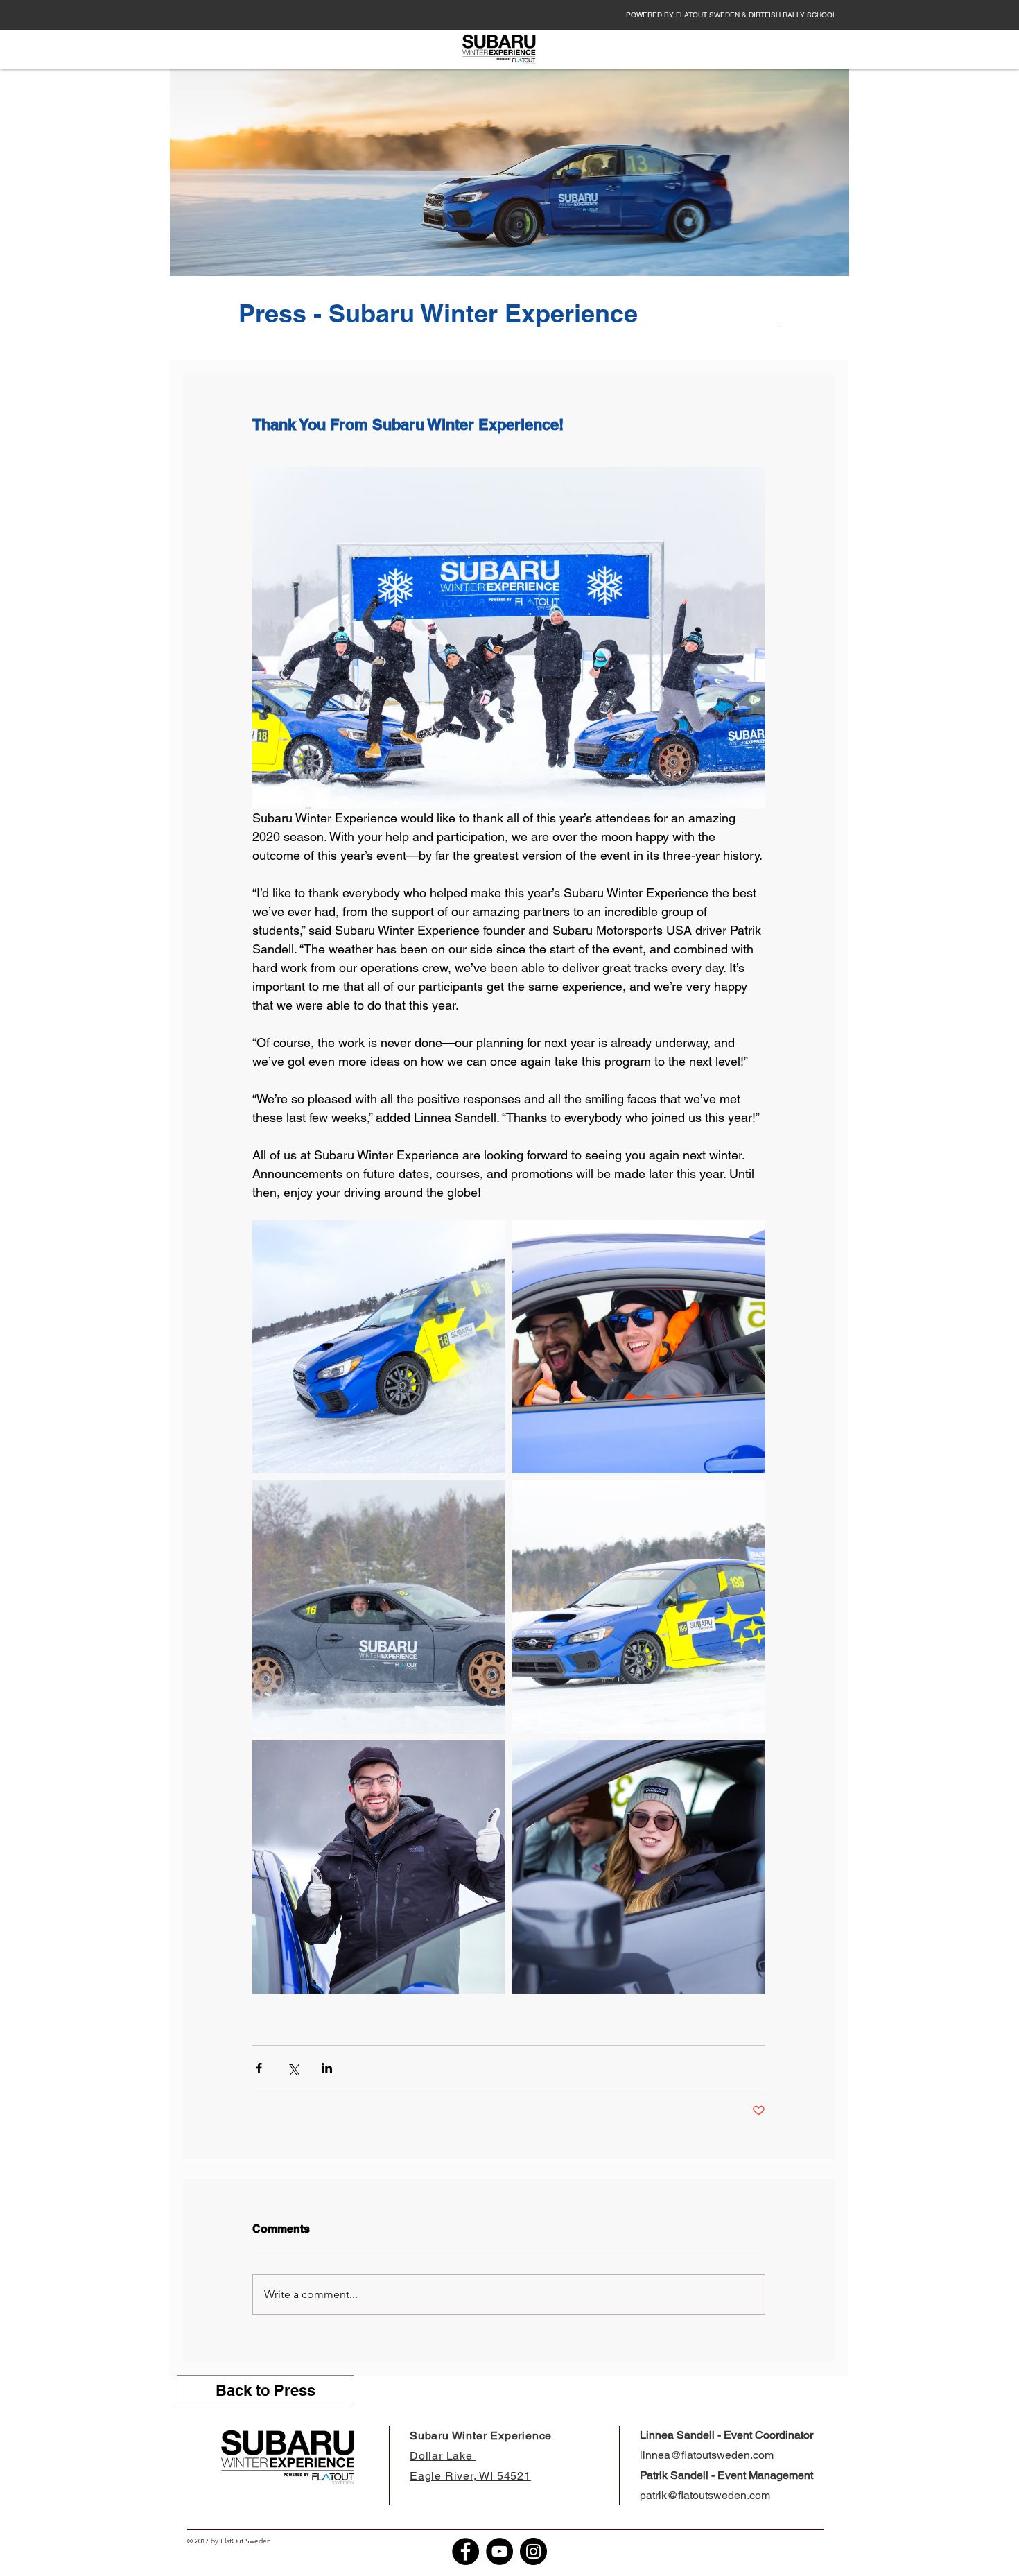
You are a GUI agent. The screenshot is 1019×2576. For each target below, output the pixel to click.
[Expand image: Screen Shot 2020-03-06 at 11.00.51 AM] (639, 1867)
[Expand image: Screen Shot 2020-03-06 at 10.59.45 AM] (379, 1347)
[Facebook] (465, 2551)
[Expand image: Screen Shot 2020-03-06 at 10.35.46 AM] (639, 1347)
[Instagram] (533, 2551)
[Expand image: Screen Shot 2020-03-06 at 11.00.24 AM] (379, 1867)
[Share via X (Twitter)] (293, 2068)
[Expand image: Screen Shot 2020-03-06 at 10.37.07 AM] (379, 1607)
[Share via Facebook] (259, 2068)
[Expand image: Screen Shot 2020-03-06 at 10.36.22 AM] (639, 1607)
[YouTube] (499, 2551)
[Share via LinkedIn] (327, 2068)
